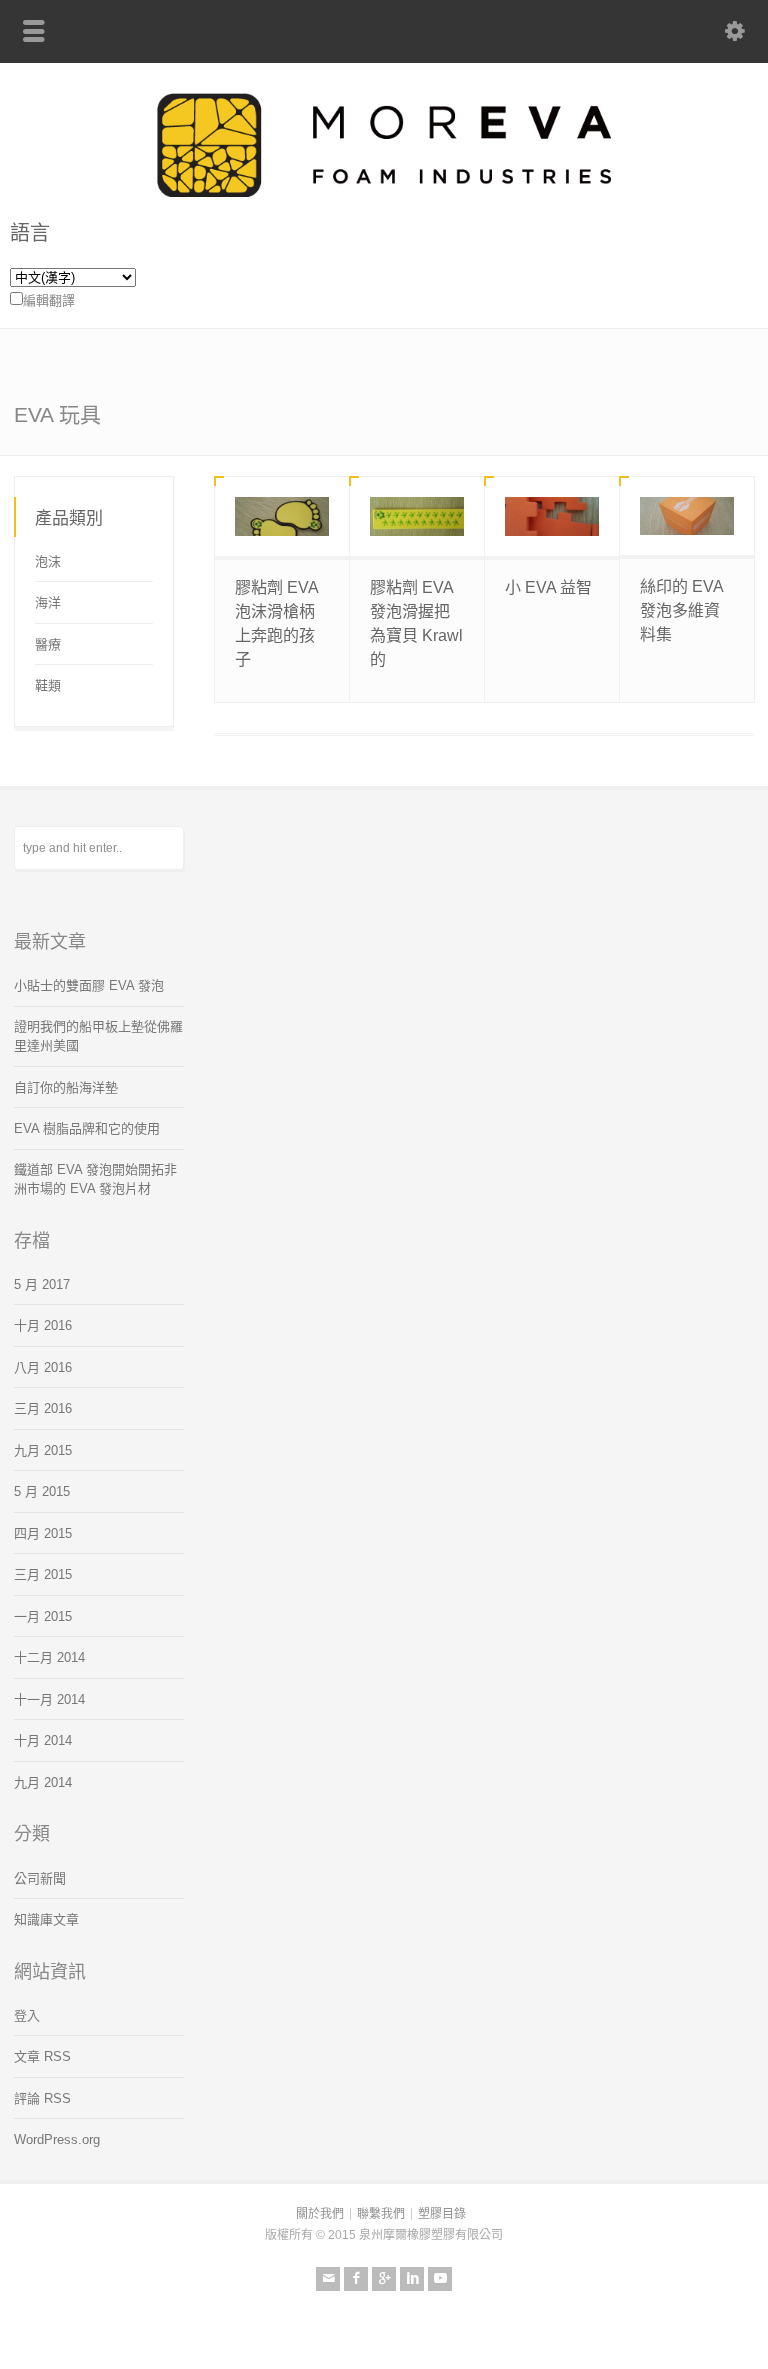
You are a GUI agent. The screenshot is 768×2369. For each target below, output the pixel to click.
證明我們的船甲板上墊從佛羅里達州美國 (98, 1036)
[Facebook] (356, 2279)
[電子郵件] (328, 2279)
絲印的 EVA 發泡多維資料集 (681, 610)
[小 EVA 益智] (552, 516)
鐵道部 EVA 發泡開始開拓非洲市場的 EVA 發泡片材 (95, 1179)
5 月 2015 (42, 1491)
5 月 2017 (42, 1284)
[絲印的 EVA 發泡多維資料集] (687, 516)
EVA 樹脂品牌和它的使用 (87, 1128)
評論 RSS (42, 2098)
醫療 (48, 644)
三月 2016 (43, 1408)
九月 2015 (43, 1450)
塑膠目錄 (442, 2214)
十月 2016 (43, 1325)
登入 (27, 2015)
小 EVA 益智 (548, 587)
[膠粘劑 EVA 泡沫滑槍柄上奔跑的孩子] (282, 516)
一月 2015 (43, 1616)
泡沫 (48, 561)
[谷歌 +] (384, 2279)
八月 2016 (43, 1367)
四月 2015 (43, 1533)
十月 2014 (43, 1740)
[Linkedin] (412, 2279)
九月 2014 (43, 1782)
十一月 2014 (49, 1699)
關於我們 (320, 2214)
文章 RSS (42, 2056)
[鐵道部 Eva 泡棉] (384, 192)
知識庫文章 (46, 1919)
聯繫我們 (381, 2214)
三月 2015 (43, 1574)
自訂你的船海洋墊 (66, 1087)
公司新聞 (40, 1878)
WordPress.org (57, 2139)
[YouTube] (440, 2279)
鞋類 (48, 685)
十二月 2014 (49, 1657)
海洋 (48, 602)
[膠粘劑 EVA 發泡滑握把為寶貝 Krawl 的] (417, 516)
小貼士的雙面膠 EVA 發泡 (89, 985)
